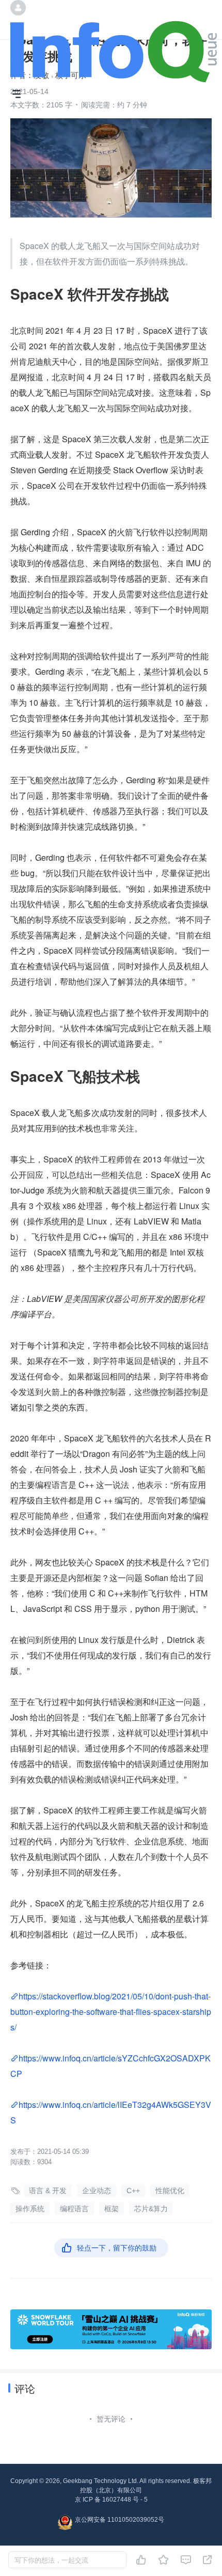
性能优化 (170, 2191)
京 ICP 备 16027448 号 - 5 (111, 2500)
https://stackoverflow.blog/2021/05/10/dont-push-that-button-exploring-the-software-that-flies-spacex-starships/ (111, 2012)
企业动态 (97, 2191)
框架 (112, 2209)
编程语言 (74, 2209)
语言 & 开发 (48, 2191)
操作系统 (30, 2209)
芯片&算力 (151, 2209)
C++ (133, 2191)
